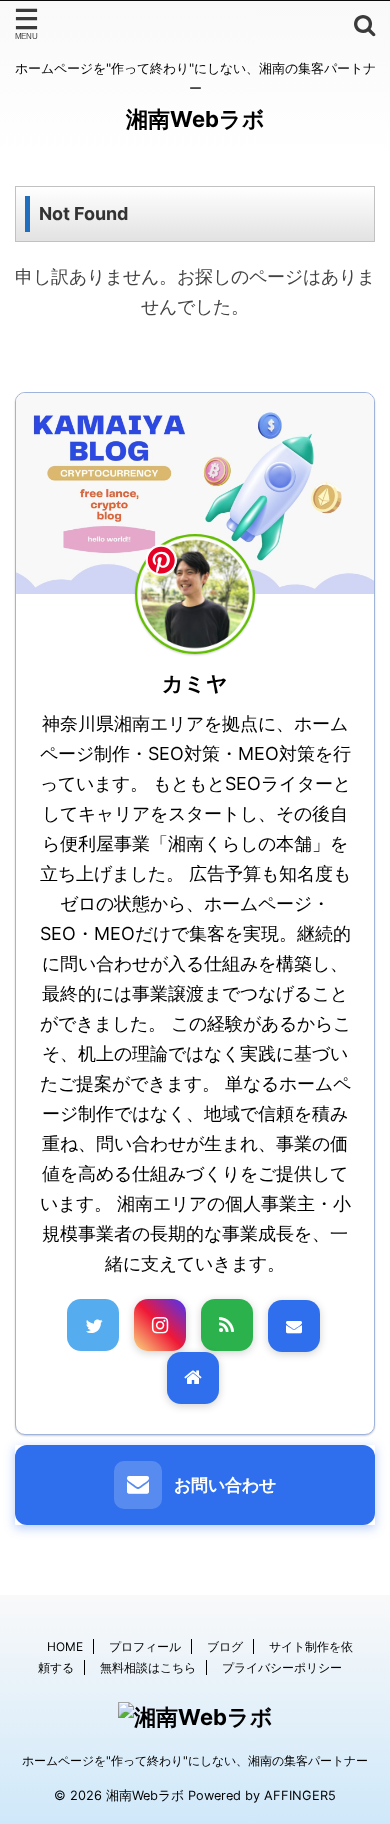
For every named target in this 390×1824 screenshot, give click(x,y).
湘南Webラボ (195, 119)
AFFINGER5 (300, 1795)
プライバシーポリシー (282, 1667)
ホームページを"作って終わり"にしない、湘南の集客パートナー (195, 1760)
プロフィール (145, 1646)
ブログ (225, 1646)
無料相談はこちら (148, 1667)
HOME (65, 1646)
